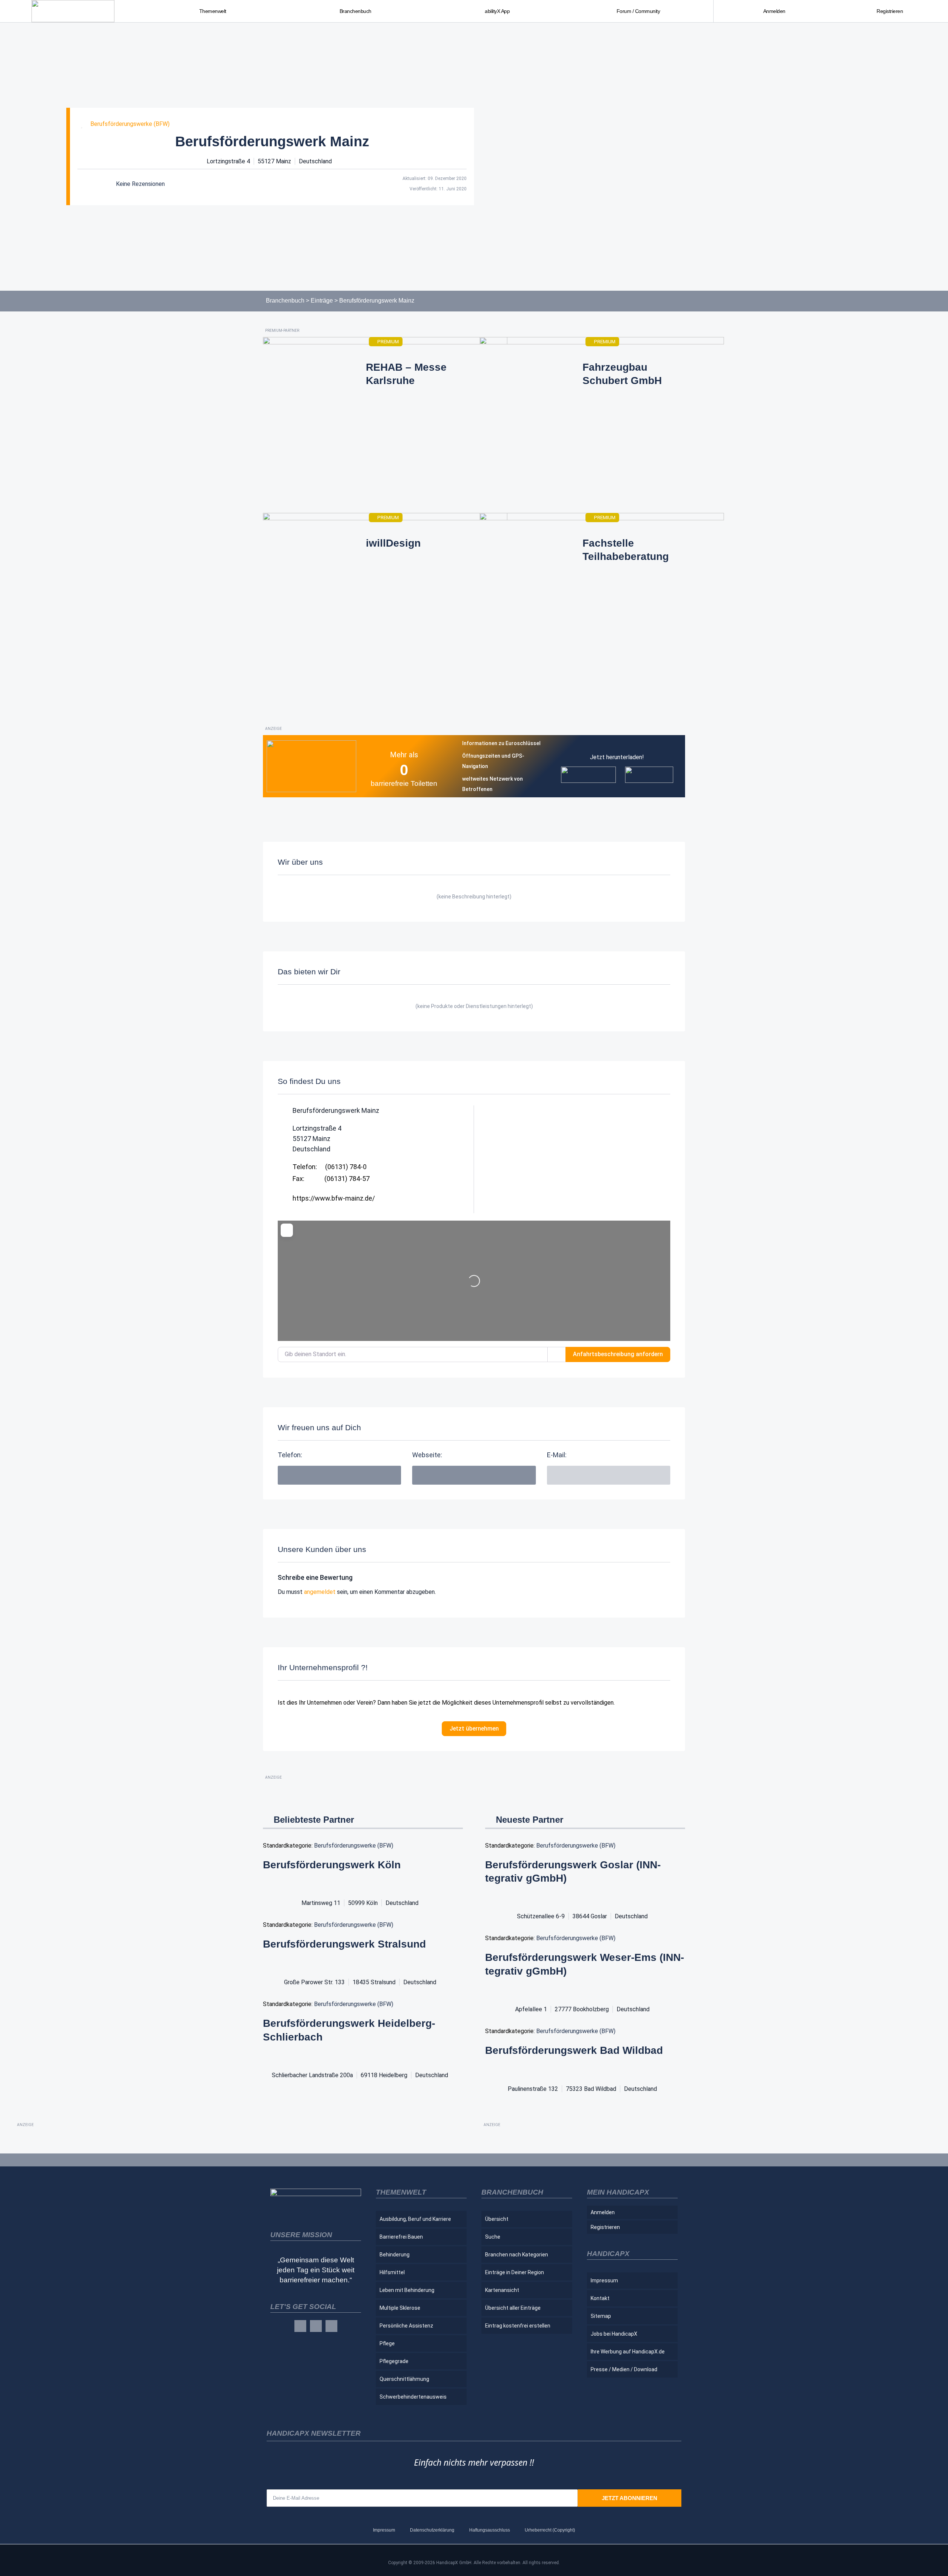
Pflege (387, 2343)
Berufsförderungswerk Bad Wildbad (574, 2050)
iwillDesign (393, 543)
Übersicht (497, 2219)
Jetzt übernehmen (474, 1729)
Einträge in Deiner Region (515, 2272)
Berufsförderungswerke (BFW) (130, 124)
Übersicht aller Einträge (513, 2308)
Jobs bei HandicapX (614, 2334)
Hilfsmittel (392, 2272)
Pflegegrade (394, 2361)
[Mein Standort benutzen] (557, 1354)
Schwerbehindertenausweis (413, 2397)
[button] (609, 1475)
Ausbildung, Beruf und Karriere (415, 2219)
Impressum (604, 2280)
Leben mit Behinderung (407, 2290)
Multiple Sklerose (400, 2308)
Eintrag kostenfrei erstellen (518, 2326)
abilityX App (497, 11)
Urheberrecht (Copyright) (550, 2530)
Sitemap (601, 2316)
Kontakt (600, 2298)
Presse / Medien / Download (624, 2369)
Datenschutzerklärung (432, 2530)
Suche (493, 2237)
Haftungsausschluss (490, 2530)
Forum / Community (638, 11)
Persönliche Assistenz (406, 2326)
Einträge (322, 301)
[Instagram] (316, 2326)
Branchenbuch (285, 301)
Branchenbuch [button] (355, 11)
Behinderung (395, 2255)
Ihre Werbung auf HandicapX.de (628, 2352)
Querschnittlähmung (404, 2379)
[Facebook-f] (300, 2326)
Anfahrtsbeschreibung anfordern (618, 1354)
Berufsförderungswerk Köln (332, 1865)
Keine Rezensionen (140, 184)
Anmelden (774, 11)
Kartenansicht (502, 2290)
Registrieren (890, 11)
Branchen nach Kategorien (517, 2255)
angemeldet (320, 1592)
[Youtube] (331, 2326)
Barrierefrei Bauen (401, 2237)
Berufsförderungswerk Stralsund (344, 1944)
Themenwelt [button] (213, 11)
